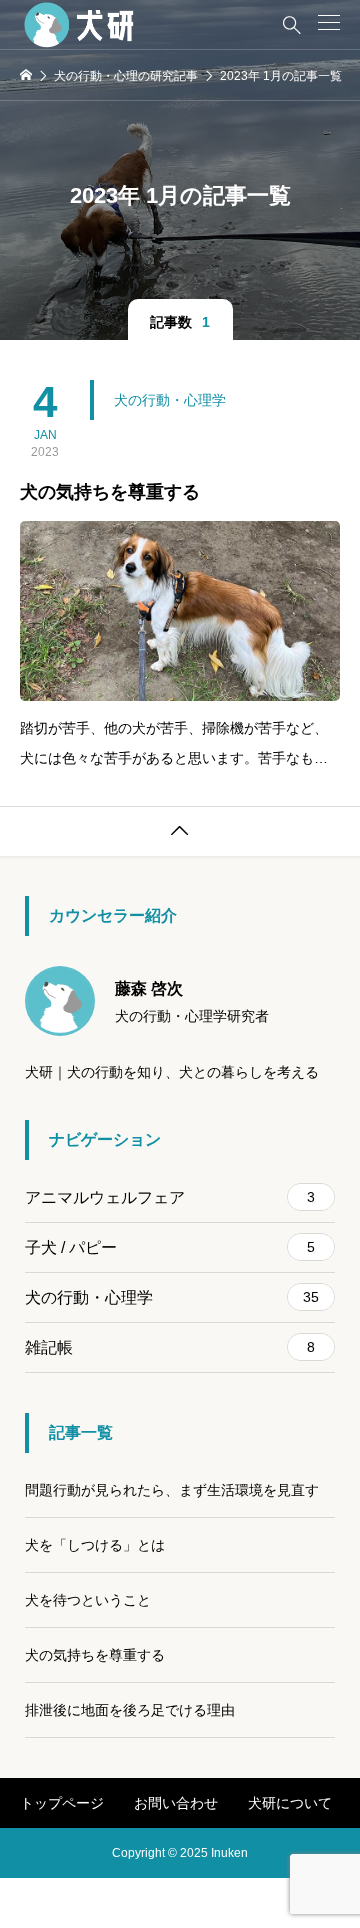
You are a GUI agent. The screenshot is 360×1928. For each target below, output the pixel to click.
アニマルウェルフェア (170, 1197)
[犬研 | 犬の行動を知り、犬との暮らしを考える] (82, 25)
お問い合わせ (176, 1803)
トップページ (62, 1803)
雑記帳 (170, 1347)
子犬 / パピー (170, 1247)
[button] (329, 22)
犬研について (290, 1803)
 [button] (180, 831)
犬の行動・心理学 (170, 400)
